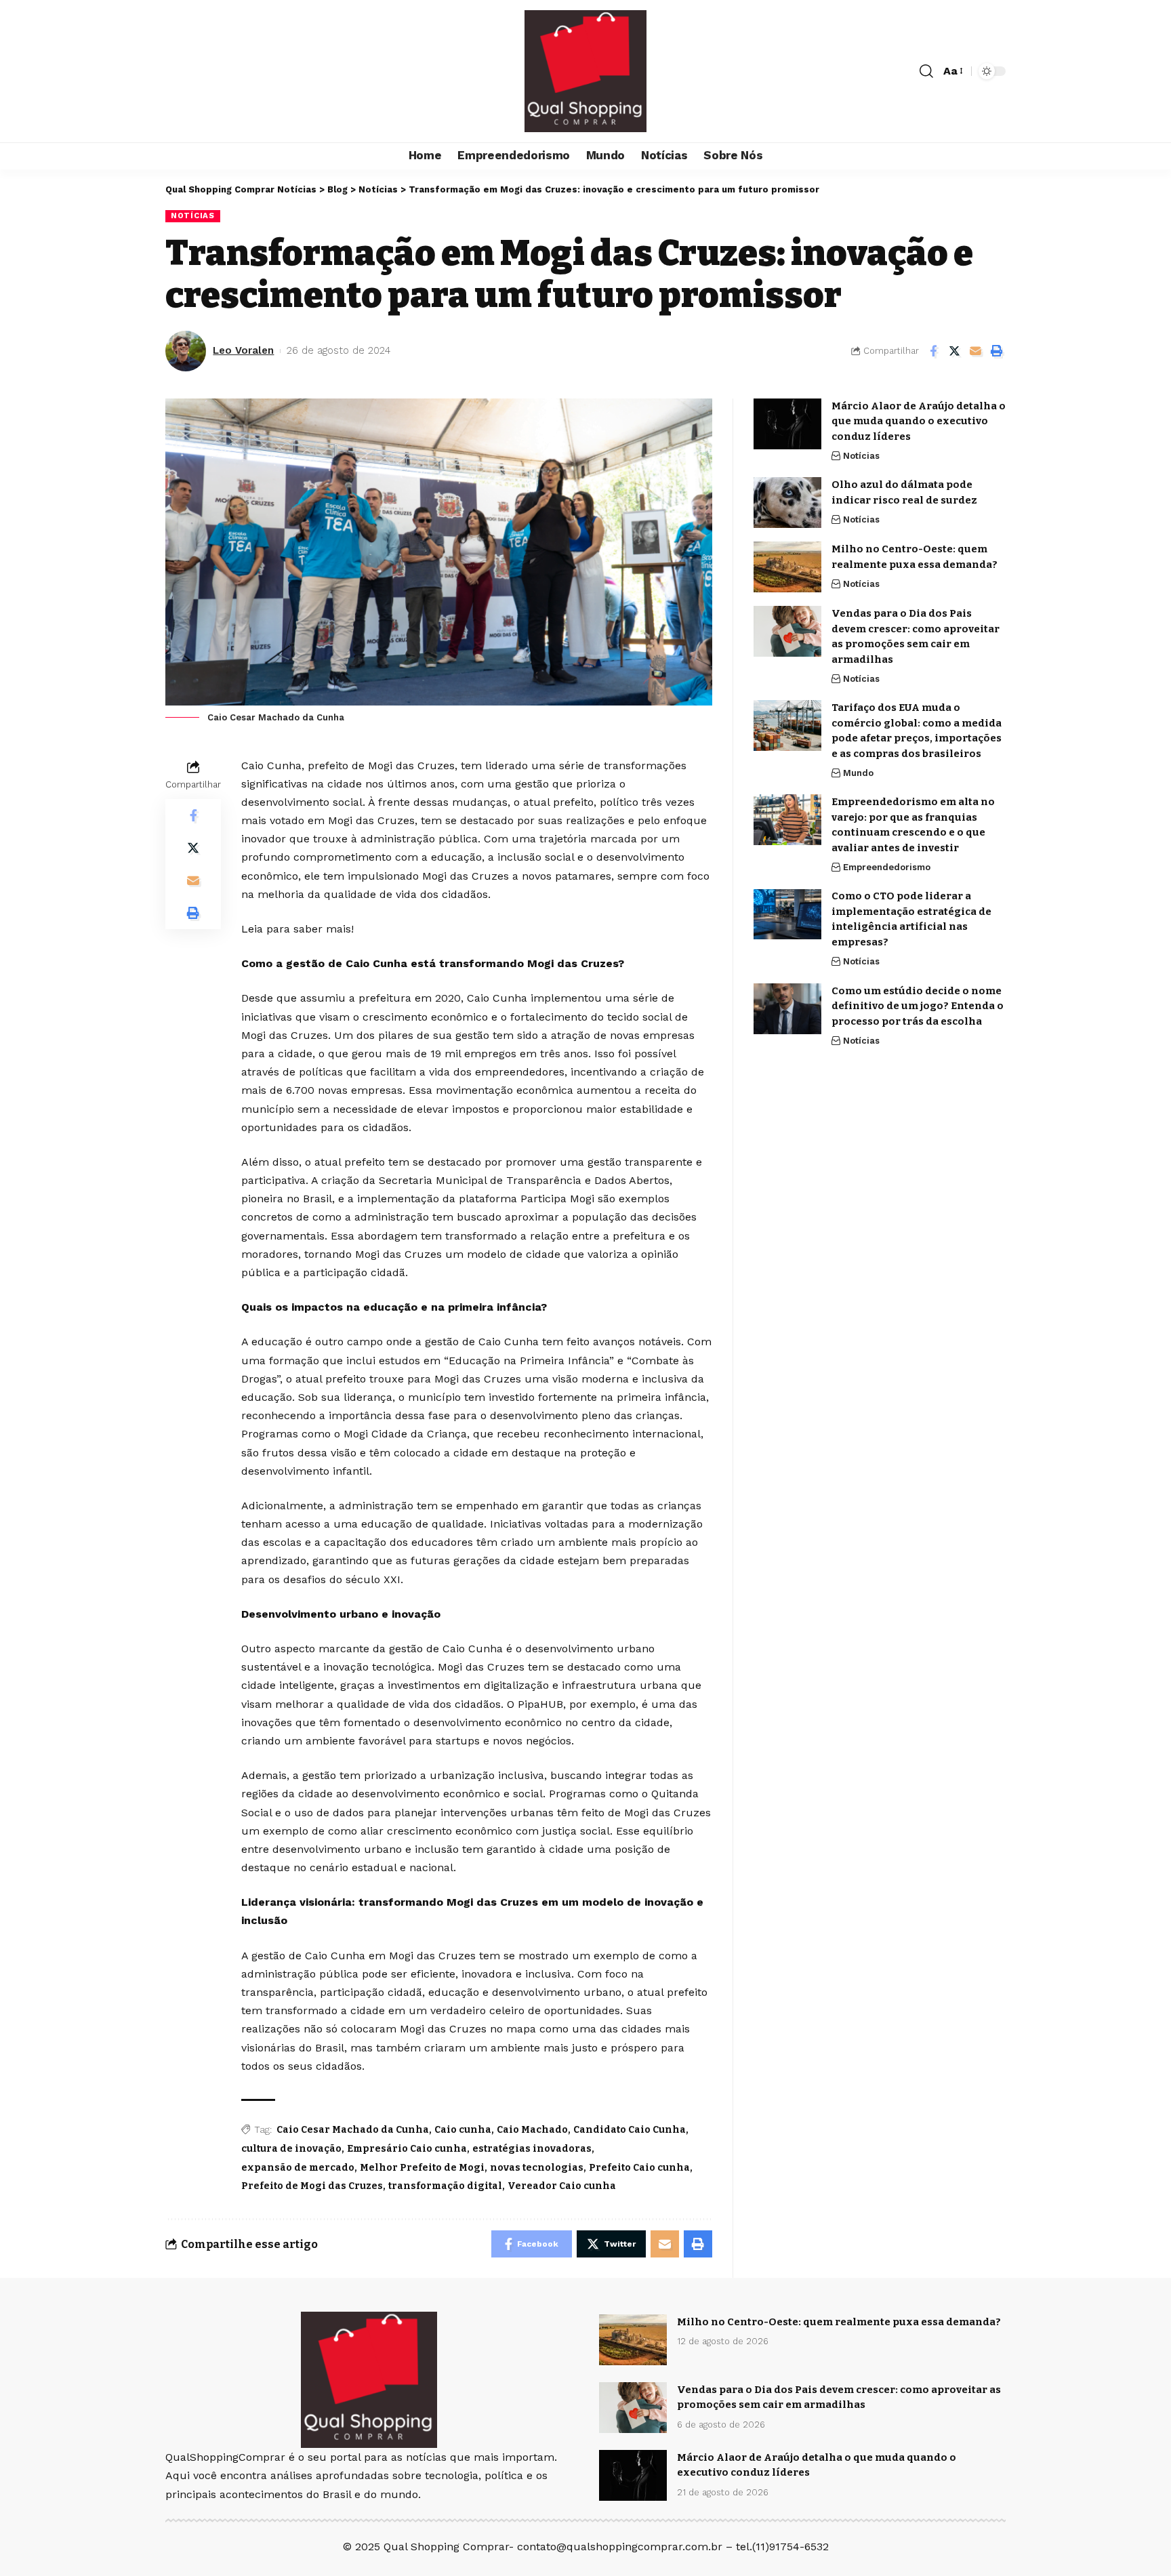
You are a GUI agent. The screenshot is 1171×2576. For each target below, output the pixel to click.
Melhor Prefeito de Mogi (422, 2168)
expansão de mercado (298, 2168)
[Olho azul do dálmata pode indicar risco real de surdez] (787, 503)
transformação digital (445, 2186)
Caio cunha (463, 2130)
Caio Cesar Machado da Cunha (353, 2130)
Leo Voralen (243, 350)
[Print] (996, 351)
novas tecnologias (537, 2168)
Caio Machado (532, 2130)
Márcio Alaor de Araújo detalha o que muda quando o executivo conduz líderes (919, 421)
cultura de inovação (291, 2149)
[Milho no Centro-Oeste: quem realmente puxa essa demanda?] (787, 567)
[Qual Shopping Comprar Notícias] (585, 71)
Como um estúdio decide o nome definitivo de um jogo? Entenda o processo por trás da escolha (918, 1006)
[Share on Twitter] (954, 351)
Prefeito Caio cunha (639, 2168)
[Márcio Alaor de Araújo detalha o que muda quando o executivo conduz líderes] (787, 424)
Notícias (193, 216)
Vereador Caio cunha (562, 2186)
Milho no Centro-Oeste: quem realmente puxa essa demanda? (839, 2322)
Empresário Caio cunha (407, 2149)
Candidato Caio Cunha (630, 2130)
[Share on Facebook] (933, 351)
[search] (926, 71)
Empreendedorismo (887, 867)
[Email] (975, 351)
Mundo (858, 773)
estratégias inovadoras (532, 2149)
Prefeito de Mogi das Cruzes (312, 2186)
